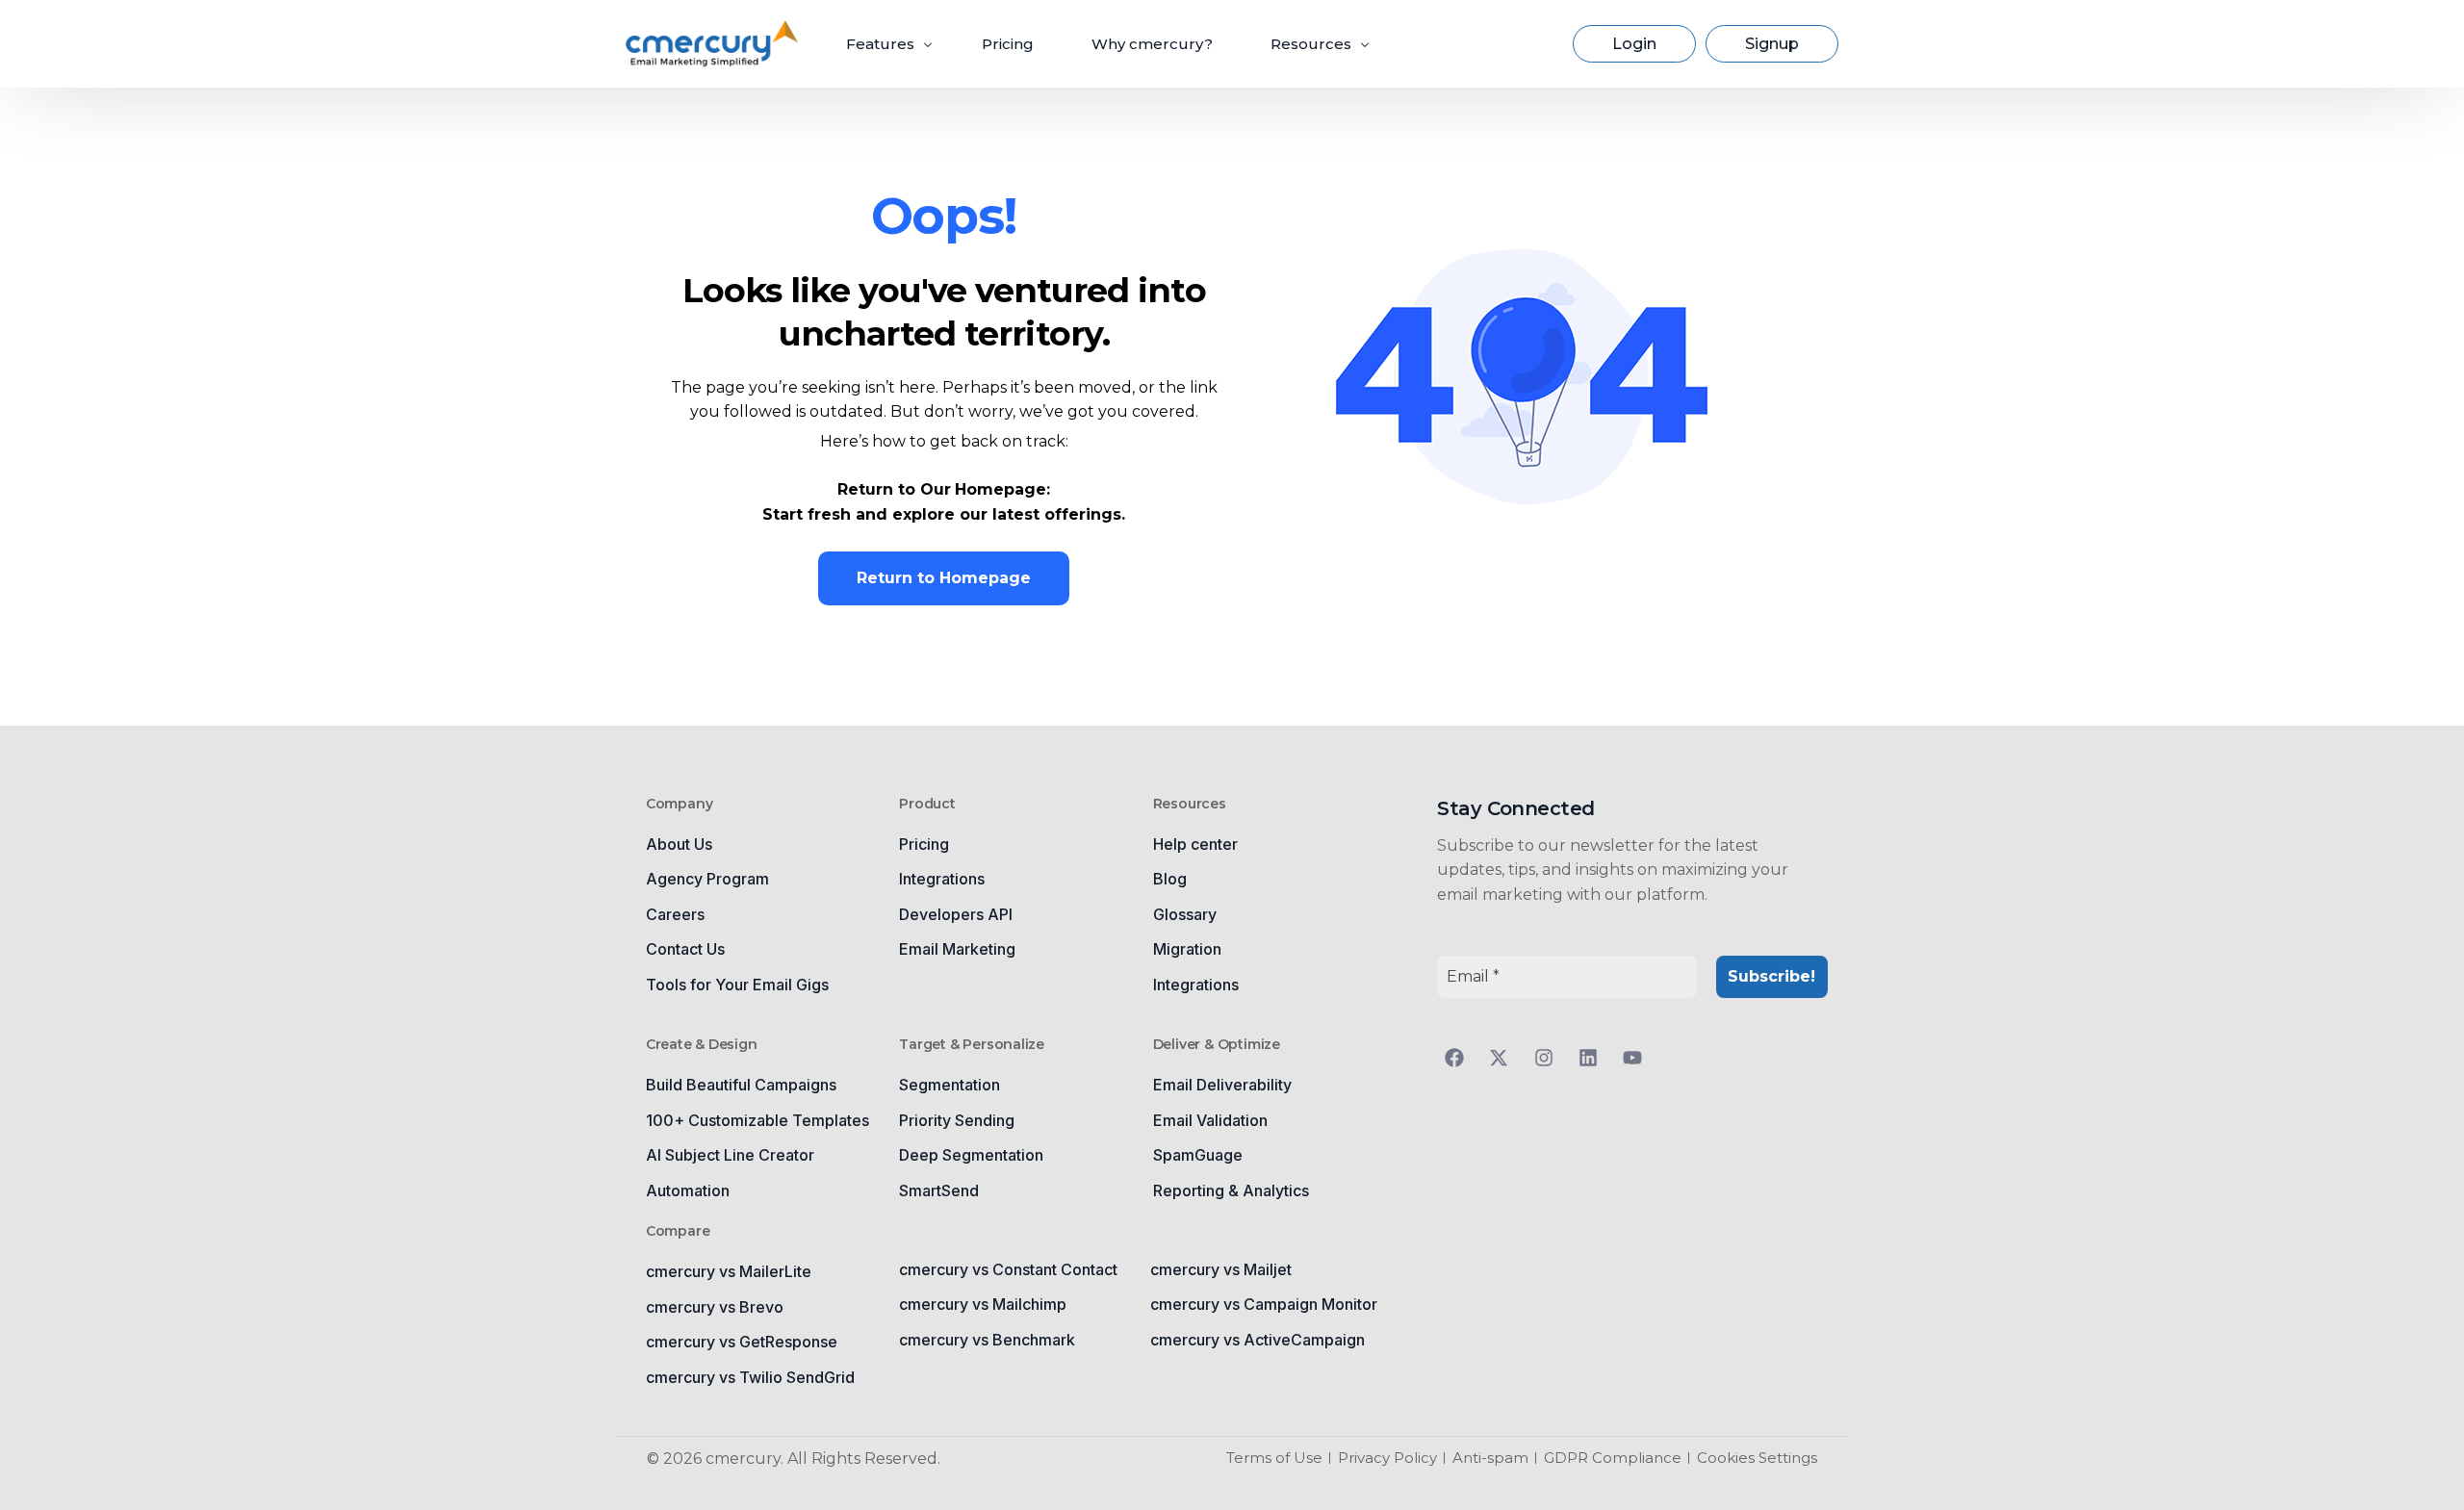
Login (1634, 44)
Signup (1772, 44)
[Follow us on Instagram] (1549, 1058)
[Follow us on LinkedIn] (1593, 1058)
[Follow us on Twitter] (1503, 1058)
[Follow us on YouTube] (1637, 1058)
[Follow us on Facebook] (1459, 1058)
